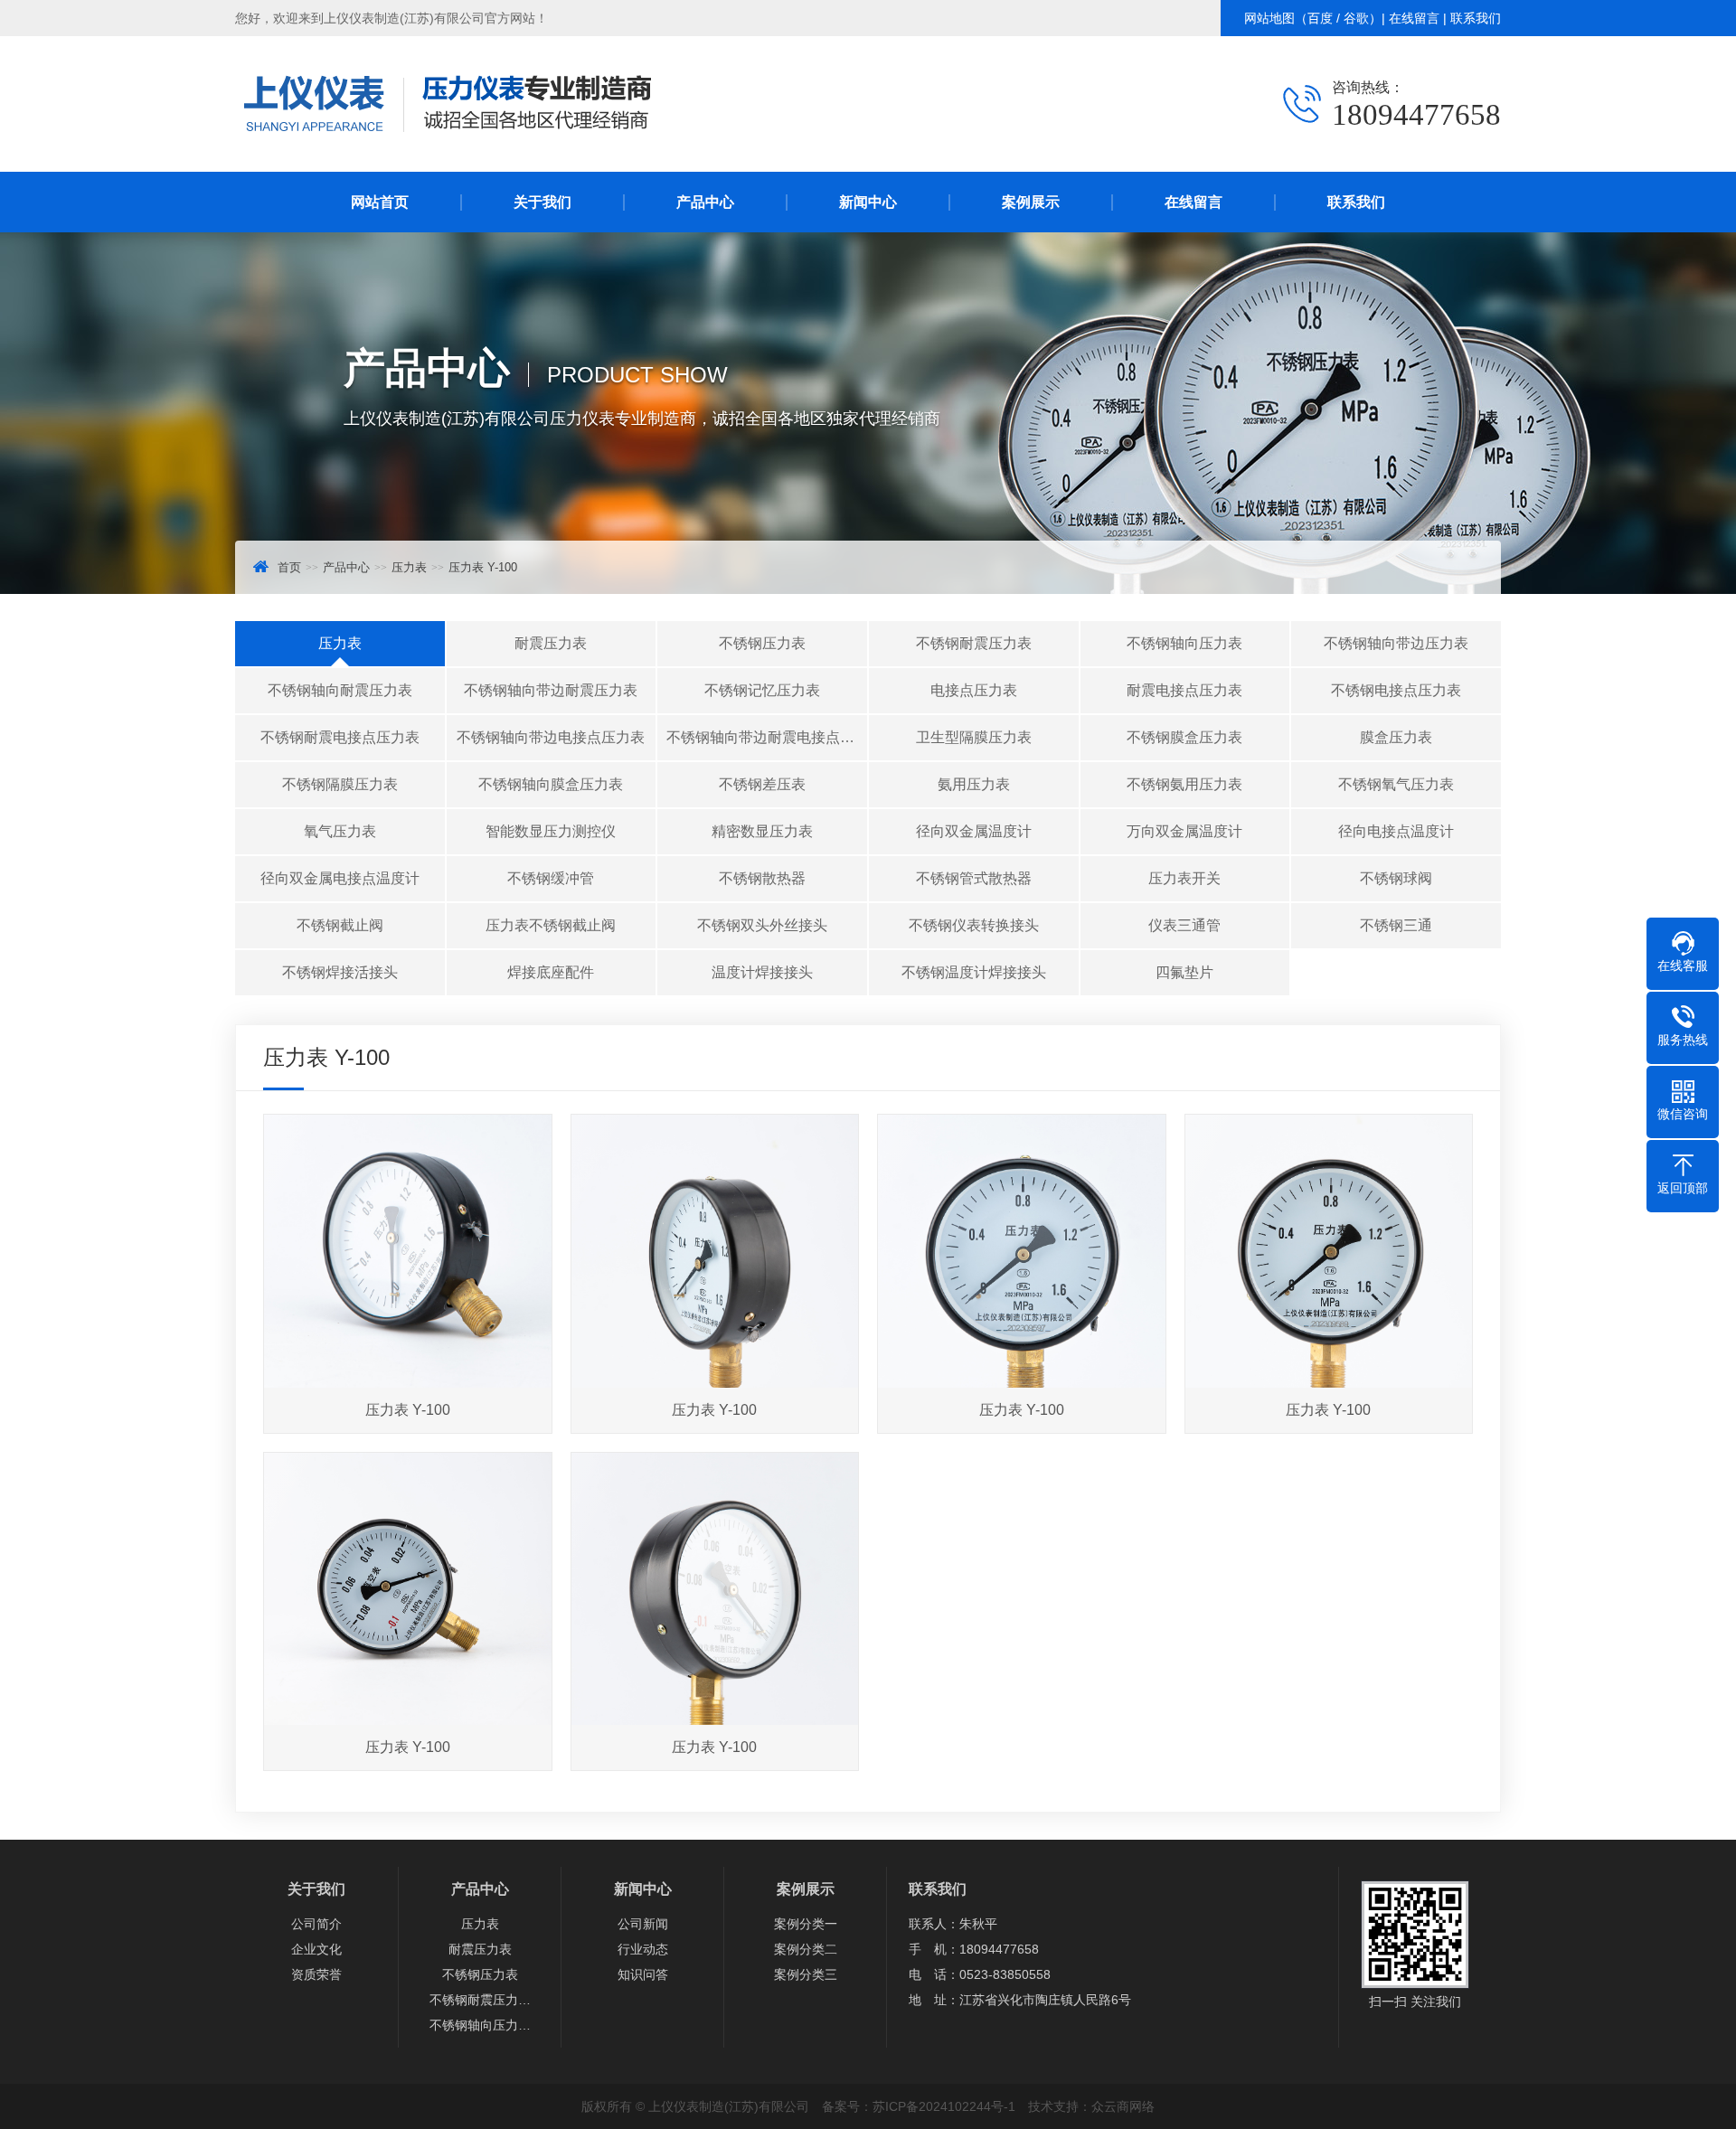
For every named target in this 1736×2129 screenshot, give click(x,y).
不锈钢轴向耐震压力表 (340, 690)
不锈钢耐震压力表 (974, 643)
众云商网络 (1123, 2106)
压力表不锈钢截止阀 (551, 925)
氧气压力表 (340, 831)
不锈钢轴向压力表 (1184, 643)
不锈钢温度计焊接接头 (974, 972)
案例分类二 (806, 1949)
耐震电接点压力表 (1184, 690)
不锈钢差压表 (762, 784)
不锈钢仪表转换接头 (974, 925)
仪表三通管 (1184, 925)
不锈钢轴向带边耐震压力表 (551, 690)
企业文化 (316, 1949)
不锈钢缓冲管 (551, 878)
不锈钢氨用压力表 (1184, 784)
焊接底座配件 (551, 972)
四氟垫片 (1184, 972)
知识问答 (643, 1974)
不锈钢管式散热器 (974, 878)
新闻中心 (868, 202)
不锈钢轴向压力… (480, 2025)
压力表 (409, 567)
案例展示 (1031, 202)
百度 (1320, 18)
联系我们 (1476, 18)
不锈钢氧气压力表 (1396, 784)
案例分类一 (806, 1924)
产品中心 (705, 202)
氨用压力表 (974, 784)
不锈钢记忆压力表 (762, 690)
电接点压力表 (974, 690)
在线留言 (1414, 18)
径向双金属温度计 (974, 831)
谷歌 (1356, 18)
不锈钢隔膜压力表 (340, 784)
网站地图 (1269, 18)
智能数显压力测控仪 (551, 831)
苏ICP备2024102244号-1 (944, 2106)
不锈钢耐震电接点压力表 (340, 737)
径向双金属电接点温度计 (340, 878)
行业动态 (643, 1949)
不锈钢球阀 (1396, 878)
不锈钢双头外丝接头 (762, 925)
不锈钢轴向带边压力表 (1396, 643)
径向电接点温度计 (1396, 831)
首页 (289, 567)
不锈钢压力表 (762, 643)
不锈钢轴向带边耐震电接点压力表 (767, 737)
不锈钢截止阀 (340, 925)
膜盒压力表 (1396, 737)
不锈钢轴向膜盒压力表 (551, 784)
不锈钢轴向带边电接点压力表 (551, 737)
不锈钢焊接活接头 (340, 972)
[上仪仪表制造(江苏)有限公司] (452, 145)
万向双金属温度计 (1184, 831)
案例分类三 (806, 1974)
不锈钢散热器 (762, 878)
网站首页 (380, 202)
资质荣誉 (316, 1974)
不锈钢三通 (1396, 925)
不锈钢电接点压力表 (1396, 690)
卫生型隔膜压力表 (974, 737)
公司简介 (316, 1924)
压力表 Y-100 (483, 567)
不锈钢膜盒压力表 (1184, 737)
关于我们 (542, 202)
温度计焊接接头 (762, 972)
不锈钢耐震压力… (480, 2000)
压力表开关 (1184, 878)
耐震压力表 (551, 643)
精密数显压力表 (762, 831)
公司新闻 (643, 1924)
